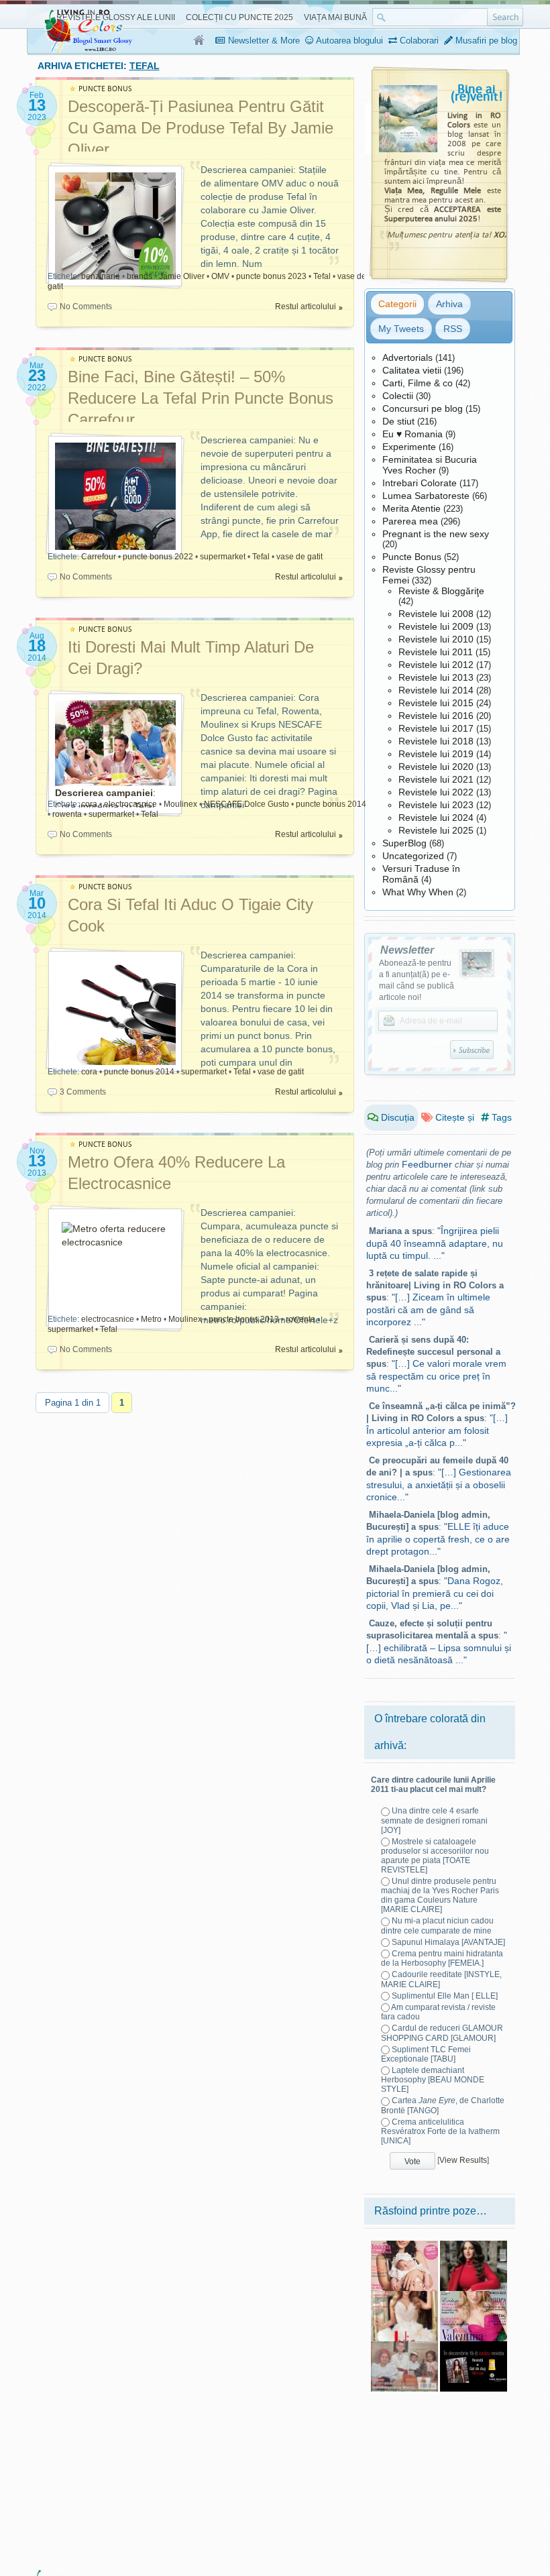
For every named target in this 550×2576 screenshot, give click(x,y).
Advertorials (407, 357)
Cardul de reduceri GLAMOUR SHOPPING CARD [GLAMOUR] (442, 2033)
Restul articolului (306, 306)
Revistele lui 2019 (436, 754)
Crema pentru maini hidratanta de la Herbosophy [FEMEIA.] (442, 1958)
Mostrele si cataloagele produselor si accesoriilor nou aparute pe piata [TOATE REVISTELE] (435, 1856)
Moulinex (180, 804)
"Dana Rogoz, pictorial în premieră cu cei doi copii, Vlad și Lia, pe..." (435, 1593)
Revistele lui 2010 (436, 639)
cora (89, 804)
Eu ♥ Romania (412, 434)
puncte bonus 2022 (158, 557)
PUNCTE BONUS (105, 89)
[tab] (397, 304)
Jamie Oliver (182, 276)
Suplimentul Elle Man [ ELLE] (445, 1996)
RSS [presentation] (453, 329)
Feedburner (427, 1164)
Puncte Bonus (412, 557)
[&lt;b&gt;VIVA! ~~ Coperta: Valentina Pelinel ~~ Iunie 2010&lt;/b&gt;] (474, 2296)
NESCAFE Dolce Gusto (246, 804)
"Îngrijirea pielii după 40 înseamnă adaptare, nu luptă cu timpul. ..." (435, 1243)
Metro (151, 1319)
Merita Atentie (411, 508)
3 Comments (83, 1092)
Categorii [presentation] (397, 304)
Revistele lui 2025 (436, 830)
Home (200, 41)
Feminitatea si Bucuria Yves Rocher (430, 465)
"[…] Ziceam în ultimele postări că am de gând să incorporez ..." (428, 1309)
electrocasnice (130, 804)
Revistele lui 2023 (436, 805)
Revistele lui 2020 (436, 767)
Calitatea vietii (412, 370)
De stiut (398, 421)
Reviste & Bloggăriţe (441, 591)
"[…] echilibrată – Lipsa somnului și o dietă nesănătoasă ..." (439, 1647)
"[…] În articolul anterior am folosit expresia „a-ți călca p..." (437, 1430)
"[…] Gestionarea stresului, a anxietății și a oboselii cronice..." (439, 1485)
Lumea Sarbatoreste (426, 496)
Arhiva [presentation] (449, 304)
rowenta (67, 814)
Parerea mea (410, 521)
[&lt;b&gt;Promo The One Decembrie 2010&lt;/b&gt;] (474, 2346)
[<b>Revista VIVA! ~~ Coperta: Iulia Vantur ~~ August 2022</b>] (404, 2296)
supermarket (223, 557)
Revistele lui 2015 (436, 703)
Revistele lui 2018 (436, 741)
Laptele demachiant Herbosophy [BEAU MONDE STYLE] (433, 2080)
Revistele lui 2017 (436, 728)
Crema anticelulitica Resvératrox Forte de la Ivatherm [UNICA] (440, 2131)
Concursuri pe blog (423, 408)
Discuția (396, 1117)
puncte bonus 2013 (244, 1319)
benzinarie (101, 276)
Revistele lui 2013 (436, 677)
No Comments (86, 306)
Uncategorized (413, 856)
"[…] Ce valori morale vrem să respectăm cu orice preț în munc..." (436, 1376)
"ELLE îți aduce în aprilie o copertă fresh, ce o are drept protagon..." (438, 1539)
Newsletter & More (263, 41)
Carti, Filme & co (418, 383)
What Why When (418, 892)
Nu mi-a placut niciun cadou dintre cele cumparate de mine (437, 1925)
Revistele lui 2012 (436, 665)
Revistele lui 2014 (436, 690)
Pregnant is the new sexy (436, 534)
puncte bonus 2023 (271, 276)
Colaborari (418, 41)
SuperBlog (404, 843)
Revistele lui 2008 (436, 614)
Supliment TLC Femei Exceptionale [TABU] (426, 2054)
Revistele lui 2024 (436, 818)
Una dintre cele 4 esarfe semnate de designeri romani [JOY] (434, 1820)
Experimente (409, 447)
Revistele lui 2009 (436, 626)
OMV (220, 276)
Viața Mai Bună (335, 17)
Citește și (453, 1117)
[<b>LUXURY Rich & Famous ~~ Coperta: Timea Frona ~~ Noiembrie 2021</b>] (474, 2245)
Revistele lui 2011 (436, 652)
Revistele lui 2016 (436, 716)
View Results (463, 2160)
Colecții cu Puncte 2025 (239, 17)
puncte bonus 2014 (331, 804)
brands (140, 276)
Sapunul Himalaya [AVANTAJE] (448, 1942)
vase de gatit (299, 557)
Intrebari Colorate (420, 483)
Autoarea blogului (348, 41)
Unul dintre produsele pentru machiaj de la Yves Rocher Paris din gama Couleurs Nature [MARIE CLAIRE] (440, 1895)
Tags (500, 1117)
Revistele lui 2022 (436, 792)
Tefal (322, 276)
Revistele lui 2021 (436, 779)
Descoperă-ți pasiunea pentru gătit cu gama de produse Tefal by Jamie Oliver (201, 128)
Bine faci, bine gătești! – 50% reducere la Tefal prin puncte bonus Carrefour (201, 398)
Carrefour (99, 557)
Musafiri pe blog (485, 41)
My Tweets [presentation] (401, 329)
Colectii (398, 396)
